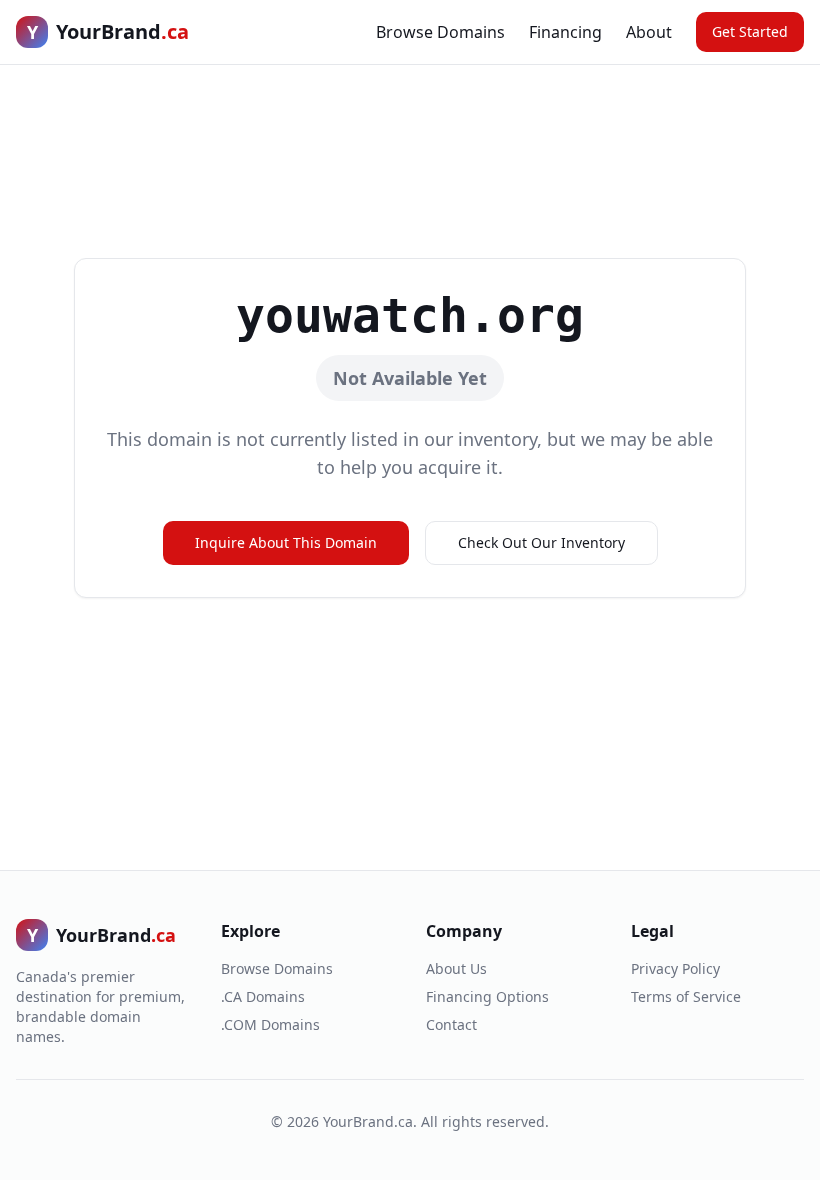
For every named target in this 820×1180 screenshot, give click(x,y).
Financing (565, 32)
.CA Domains (263, 996)
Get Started (750, 31)
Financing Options (487, 996)
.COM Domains (270, 1024)
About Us (456, 968)
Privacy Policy (675, 968)
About (649, 32)
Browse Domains (440, 32)
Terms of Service (686, 996)
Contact (451, 1024)
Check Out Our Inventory (541, 542)
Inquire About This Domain (286, 542)
